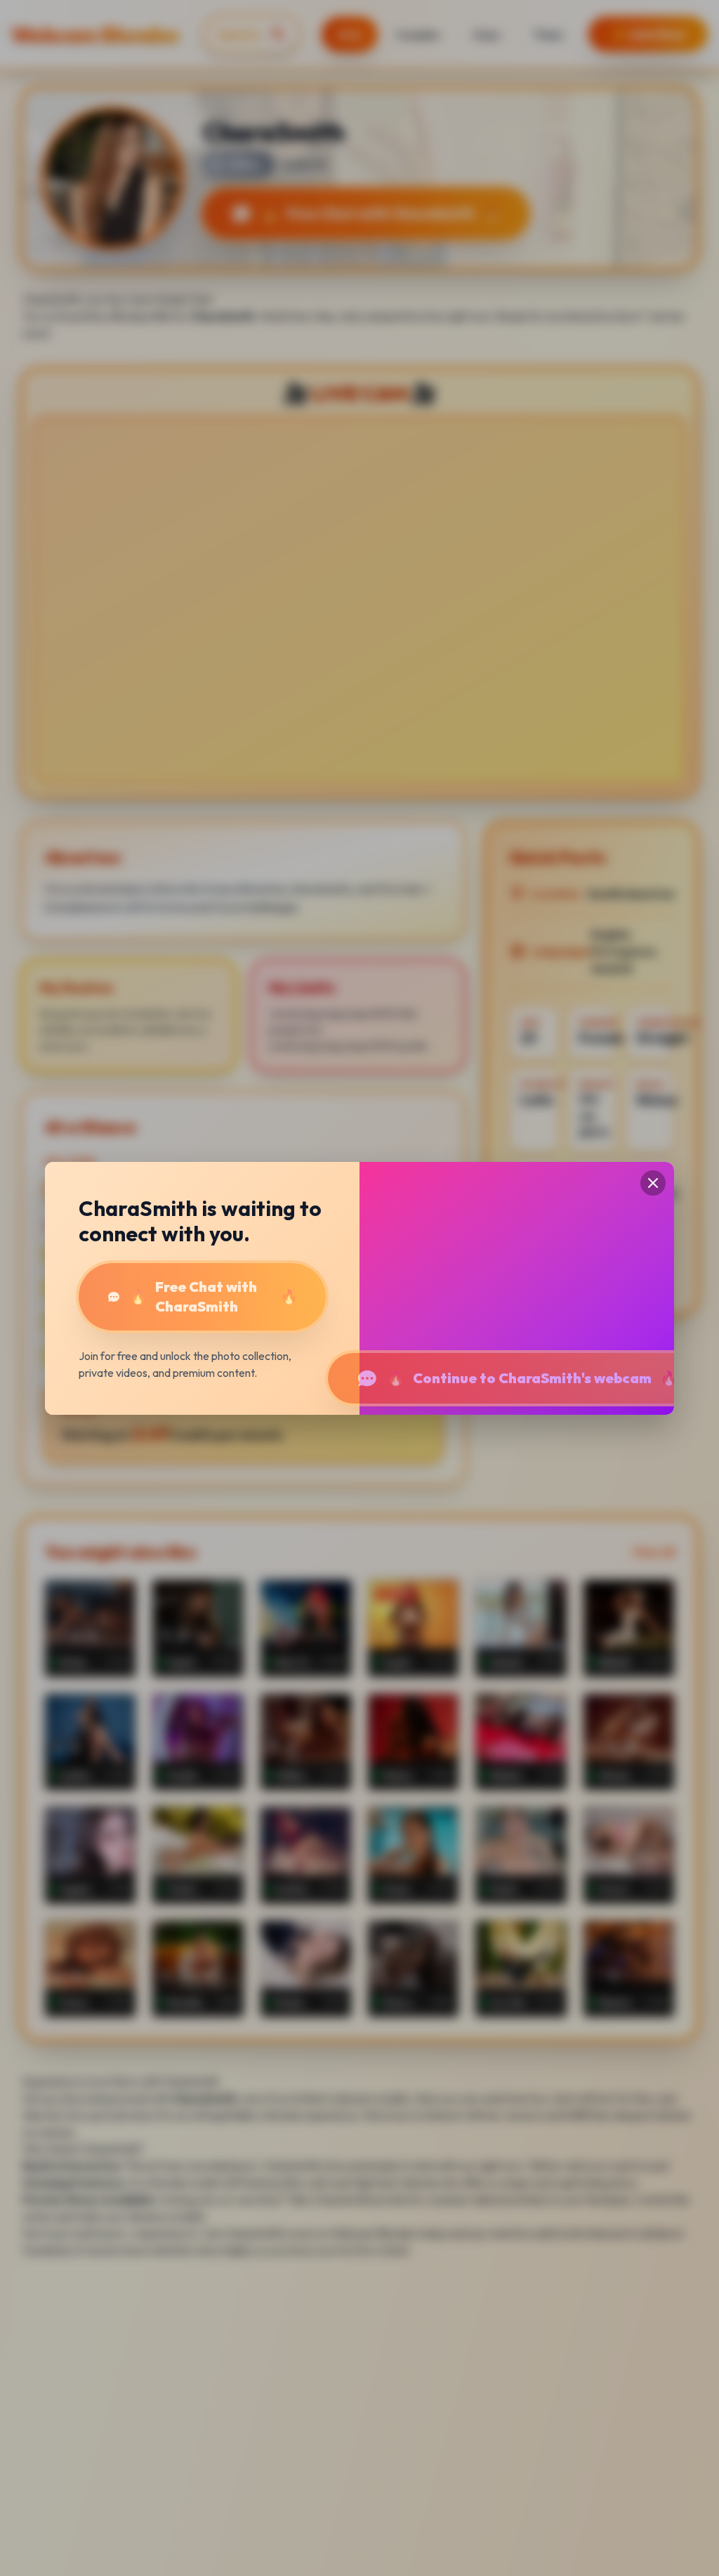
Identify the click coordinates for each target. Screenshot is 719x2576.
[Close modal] (653, 1183)
